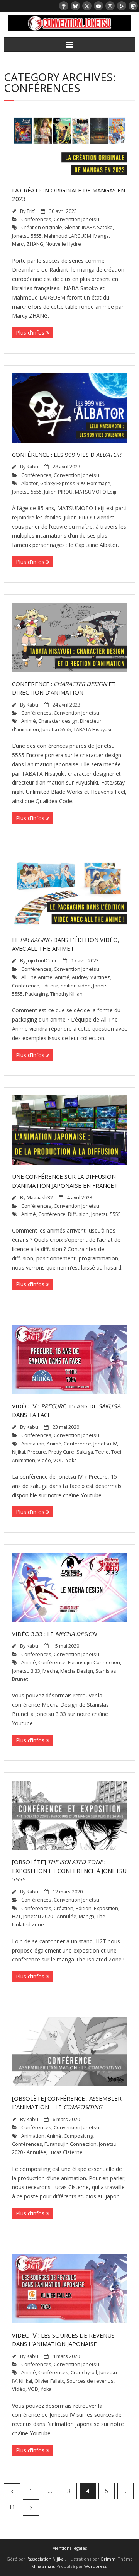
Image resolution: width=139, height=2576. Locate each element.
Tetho (102, 1452)
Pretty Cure (61, 1452)
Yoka (71, 1460)
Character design (58, 721)
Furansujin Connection (94, 1663)
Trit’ (31, 211)
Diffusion (78, 1214)
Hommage (99, 483)
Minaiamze (43, 2566)
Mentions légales (69, 2548)
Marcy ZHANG (28, 244)
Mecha (50, 1671)
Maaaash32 (40, 1198)
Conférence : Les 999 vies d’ (66, 455)
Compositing (78, 2136)
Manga (101, 236)
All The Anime (37, 977)
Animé (29, 721)
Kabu (32, 467)
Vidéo (44, 1460)
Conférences (36, 219)
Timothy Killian (66, 994)
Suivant (31, 2508)
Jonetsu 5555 (27, 236)
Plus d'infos (30, 333)
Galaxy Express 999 (62, 483)
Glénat (72, 227)
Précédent (12, 2491)
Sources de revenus (90, 2381)
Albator (30, 483)
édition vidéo (76, 986)
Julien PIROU (58, 492)
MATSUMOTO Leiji (96, 492)
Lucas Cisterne (66, 2152)
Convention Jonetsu (76, 219)
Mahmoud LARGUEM (68, 236)
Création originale (42, 227)
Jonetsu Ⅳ (105, 1444)
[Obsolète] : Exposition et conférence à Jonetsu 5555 (69, 1870)
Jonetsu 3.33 (26, 1671)
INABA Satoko (97, 227)
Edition (84, 1908)
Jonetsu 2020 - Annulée (50, 1916)
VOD (58, 1460)
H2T (16, 1916)
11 (12, 2507)
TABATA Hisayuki (92, 730)
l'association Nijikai (46, 2559)
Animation (33, 1444)
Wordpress (95, 2566)
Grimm (108, 2559)
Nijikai (19, 1452)
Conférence (26, 986)
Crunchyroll (84, 2373)
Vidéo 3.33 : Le (54, 1634)
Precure (37, 1452)
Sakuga (85, 1452)
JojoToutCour (42, 961)
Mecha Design (77, 1671)
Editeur (50, 986)
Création (64, 1908)
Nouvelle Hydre (63, 244)
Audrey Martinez (91, 977)
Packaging (36, 994)
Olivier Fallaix (49, 2381)
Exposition (106, 1908)
